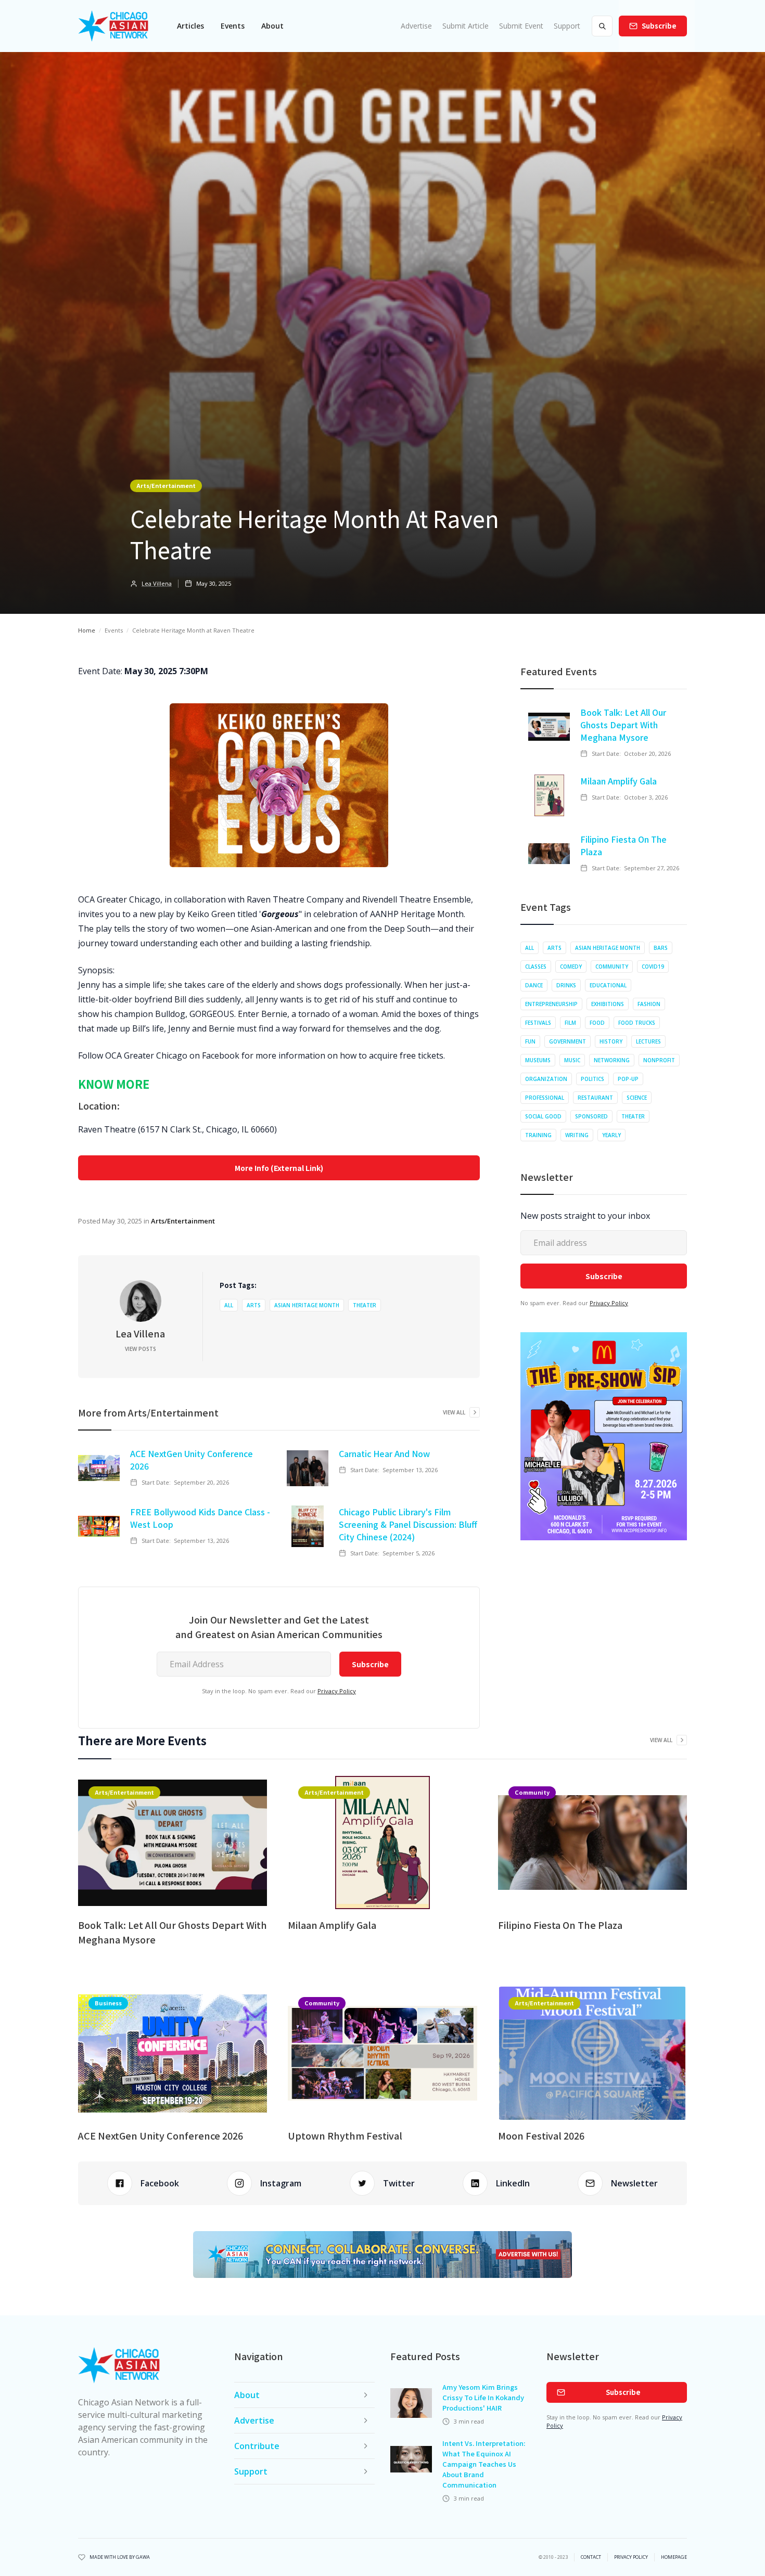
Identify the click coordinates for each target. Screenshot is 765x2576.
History (611, 1041)
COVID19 (653, 967)
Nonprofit (659, 1060)
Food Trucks (637, 1023)
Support (567, 26)
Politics (592, 1079)
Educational (608, 985)
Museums (538, 1060)
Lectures (648, 1041)
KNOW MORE (114, 1084)
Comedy (571, 967)
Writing (577, 1135)
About (272, 26)
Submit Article (466, 26)
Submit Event (521, 26)
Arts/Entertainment (166, 485)
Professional (545, 1098)
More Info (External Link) (279, 1168)
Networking (612, 1060)
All (229, 1305)
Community (612, 967)
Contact (591, 2557)
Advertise (416, 26)
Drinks (566, 985)
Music (572, 1060)
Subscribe (659, 26)
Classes (536, 967)
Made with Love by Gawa (120, 2557)
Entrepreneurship (551, 1004)
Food (597, 1023)
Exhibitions (608, 1004)
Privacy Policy (337, 1691)
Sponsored (591, 1116)
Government (568, 1041)
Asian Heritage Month (307, 1305)
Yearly (611, 1135)
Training (538, 1135)
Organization (546, 1079)
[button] (190, 26)
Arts (254, 1305)
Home (87, 630)
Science (637, 1098)
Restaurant (595, 1098)
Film (570, 1023)
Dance (534, 985)
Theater (365, 1305)
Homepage (674, 2557)
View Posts (141, 1349)
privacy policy (631, 2557)
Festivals (538, 1023)
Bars (661, 948)
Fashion (649, 1004)
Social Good (543, 1116)
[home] (113, 26)
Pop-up (628, 1079)
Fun (530, 1041)
